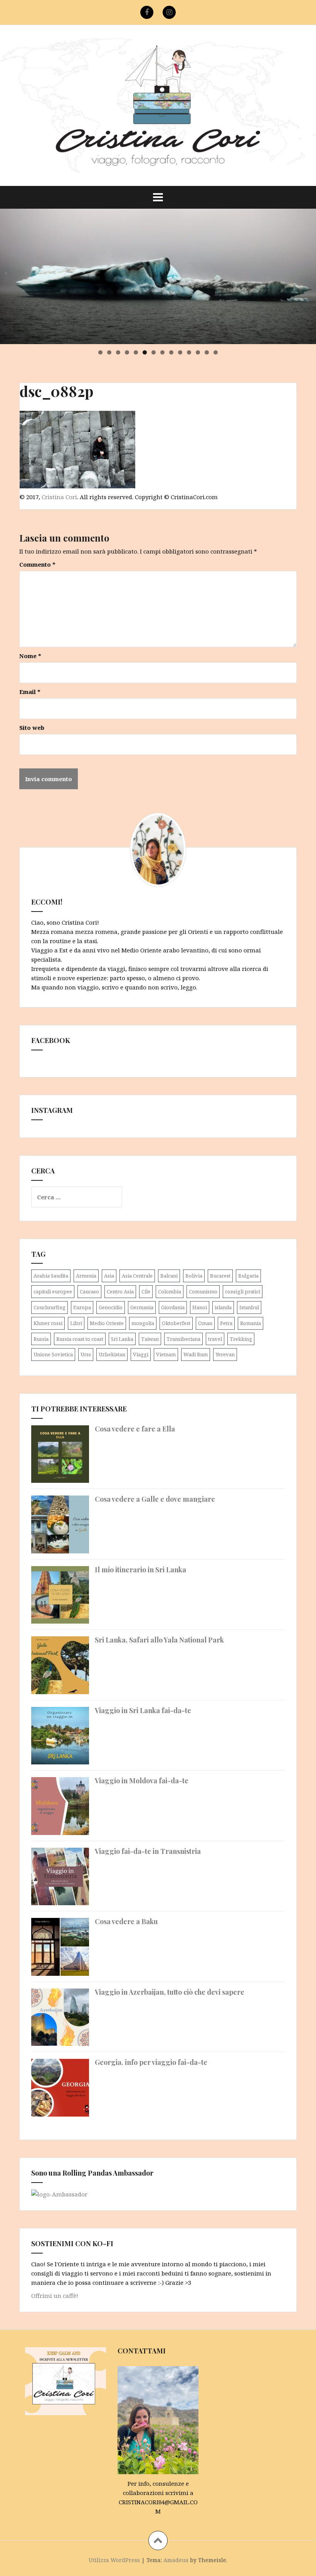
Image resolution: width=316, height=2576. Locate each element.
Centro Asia (120, 1291)
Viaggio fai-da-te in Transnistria (148, 1851)
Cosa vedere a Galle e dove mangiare (155, 1499)
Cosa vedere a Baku (126, 1921)
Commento (37, 564)
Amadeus (176, 2560)
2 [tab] (109, 352)
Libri (76, 1323)
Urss (86, 1354)
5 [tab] (136, 352)
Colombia (170, 1291)
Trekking (241, 1339)
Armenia (86, 1276)
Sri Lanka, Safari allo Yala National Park (159, 1640)
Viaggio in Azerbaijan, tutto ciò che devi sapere (170, 1992)
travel (215, 1339)
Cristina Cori (59, 497)
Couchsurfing (50, 1307)
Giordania (173, 1307)
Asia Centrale (137, 1276)
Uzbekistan (112, 1354)
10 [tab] (181, 352)
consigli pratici (243, 1291)
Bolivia (194, 1276)
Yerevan (225, 1354)
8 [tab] (162, 352)
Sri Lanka (122, 1339)
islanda (223, 1307)
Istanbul (249, 1307)
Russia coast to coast (80, 1339)
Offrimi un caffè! (55, 2296)
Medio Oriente (107, 1323)
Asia (109, 1276)
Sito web (32, 728)
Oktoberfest (176, 1323)
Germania (142, 1307)
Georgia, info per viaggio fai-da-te (151, 2062)
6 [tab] (145, 352)
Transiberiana (183, 1339)
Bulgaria (248, 1276)
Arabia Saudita (51, 1276)
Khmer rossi (48, 1323)
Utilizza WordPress (114, 2560)
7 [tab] (154, 352)
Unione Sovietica (53, 1354)
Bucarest (220, 1276)
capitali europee (53, 1291)
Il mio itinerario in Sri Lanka (140, 1570)
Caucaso (89, 1291)
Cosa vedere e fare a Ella (135, 1429)
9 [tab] (171, 352)
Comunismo (203, 1291)
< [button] (5, 273)
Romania (250, 1323)
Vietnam (166, 1354)
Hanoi (200, 1307)
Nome (30, 656)
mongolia (143, 1323)
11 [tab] (189, 352)
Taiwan (150, 1339)
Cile (146, 1291)
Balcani (169, 1276)
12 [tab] (198, 352)
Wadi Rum (196, 1354)
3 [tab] (118, 352)
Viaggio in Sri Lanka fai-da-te (143, 1710)
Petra (226, 1323)
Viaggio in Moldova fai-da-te (142, 1781)
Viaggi (141, 1354)
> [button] (298, 273)
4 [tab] (127, 352)
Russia (41, 1339)
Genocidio (111, 1307)
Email (30, 692)
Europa (82, 1307)
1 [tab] (100, 352)
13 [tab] (207, 352)
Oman (205, 1323)
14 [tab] (216, 352)
